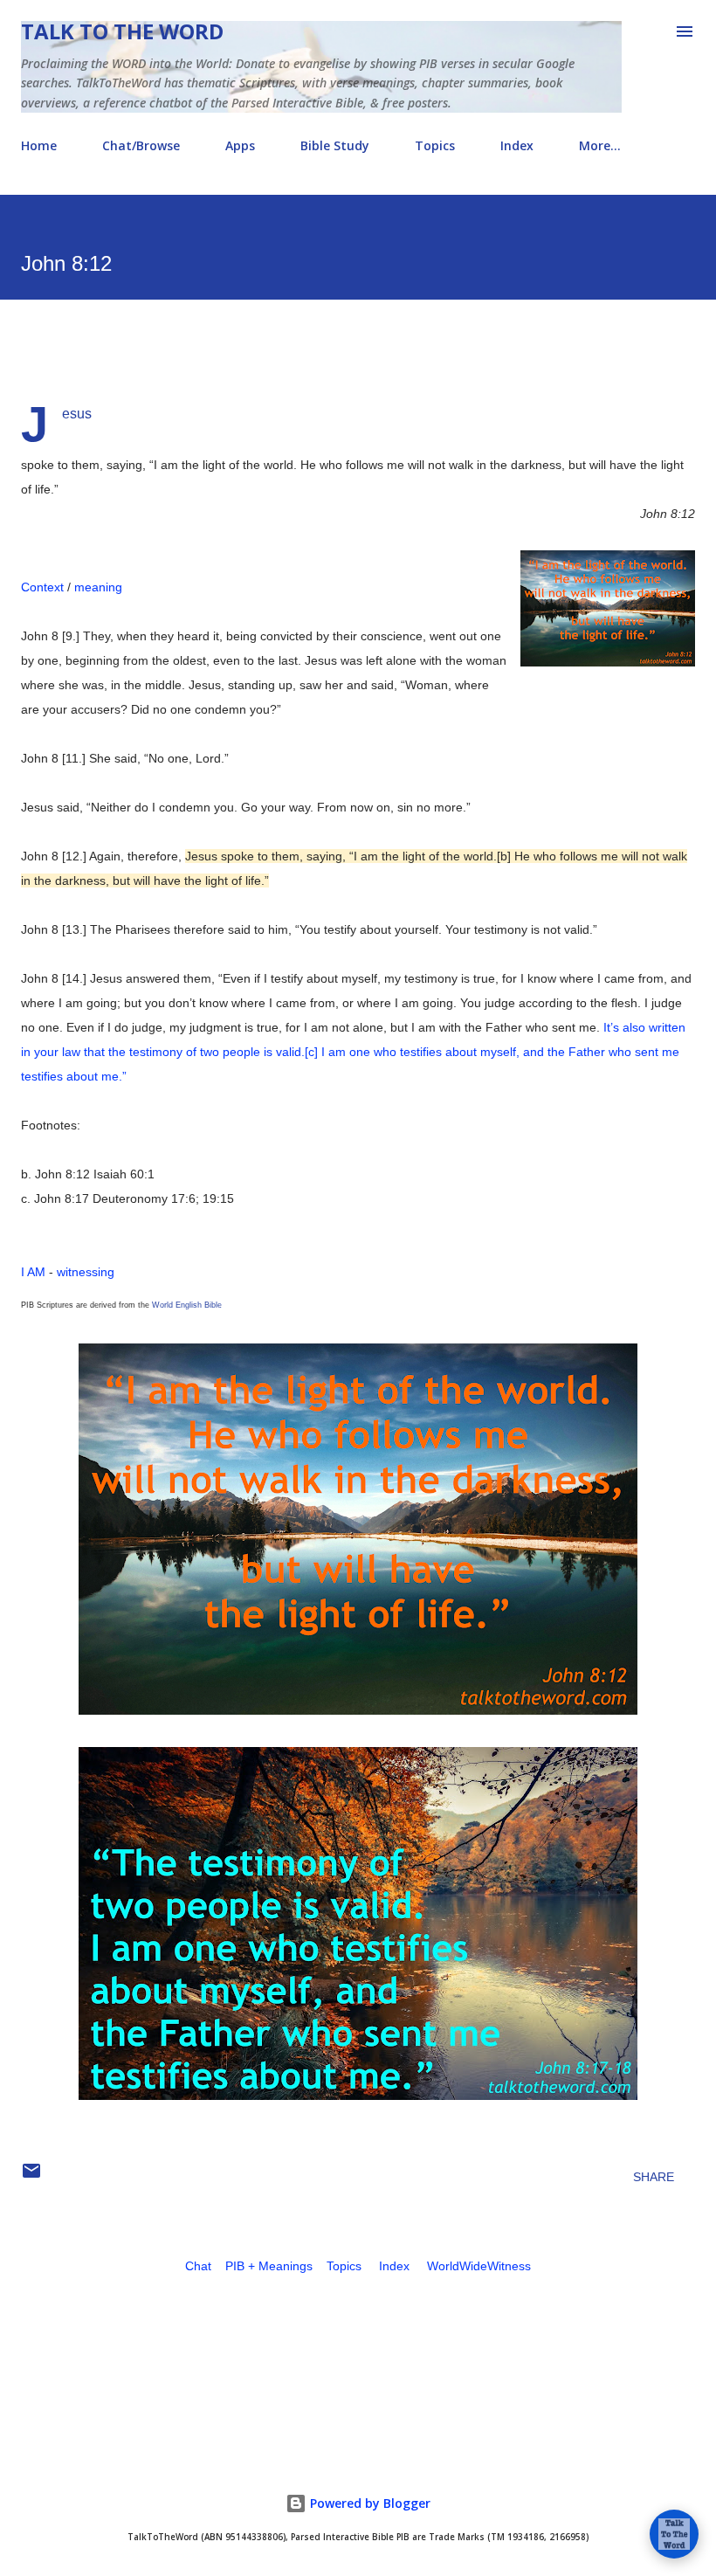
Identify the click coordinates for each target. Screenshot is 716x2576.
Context (42, 587)
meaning (98, 587)
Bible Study (335, 145)
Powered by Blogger (368, 2503)
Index (517, 145)
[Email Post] (31, 2177)
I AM (33, 1272)
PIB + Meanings (269, 2266)
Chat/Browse (141, 145)
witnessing (86, 1272)
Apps (240, 145)
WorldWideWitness (479, 2266)
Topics (435, 145)
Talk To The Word (122, 31)
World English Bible (187, 1305)
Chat (198, 2266)
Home (39, 145)
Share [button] (654, 2177)
